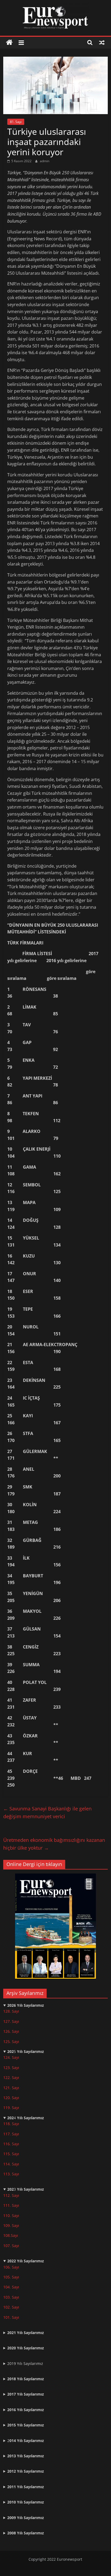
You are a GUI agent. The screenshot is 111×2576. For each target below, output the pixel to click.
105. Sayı (11, 2277)
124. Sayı (11, 2057)
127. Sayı (11, 2021)
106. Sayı (11, 2267)
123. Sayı (11, 2068)
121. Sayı (11, 2088)
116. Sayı (11, 2144)
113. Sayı (11, 2174)
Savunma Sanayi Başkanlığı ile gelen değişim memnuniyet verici (47, 1812)
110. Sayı (11, 2215)
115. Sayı (11, 2154)
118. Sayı (11, 2124)
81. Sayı (16, 122)
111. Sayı (11, 2205)
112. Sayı (11, 2195)
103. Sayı (11, 2297)
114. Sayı (11, 2164)
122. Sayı (11, 2077)
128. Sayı (11, 2011)
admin (45, 161)
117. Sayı (11, 2134)
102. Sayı (11, 2307)
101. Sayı (11, 2317)
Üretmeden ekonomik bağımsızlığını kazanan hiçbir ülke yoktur (54, 1844)
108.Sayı (11, 2235)
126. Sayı (11, 2031)
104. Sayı (11, 2287)
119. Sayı (11, 2108)
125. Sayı (11, 2041)
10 (5, 2225)
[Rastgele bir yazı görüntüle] (102, 42)
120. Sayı (11, 2098)
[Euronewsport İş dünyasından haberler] (9, 43)
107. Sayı (11, 2246)
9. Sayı (13, 2225)
